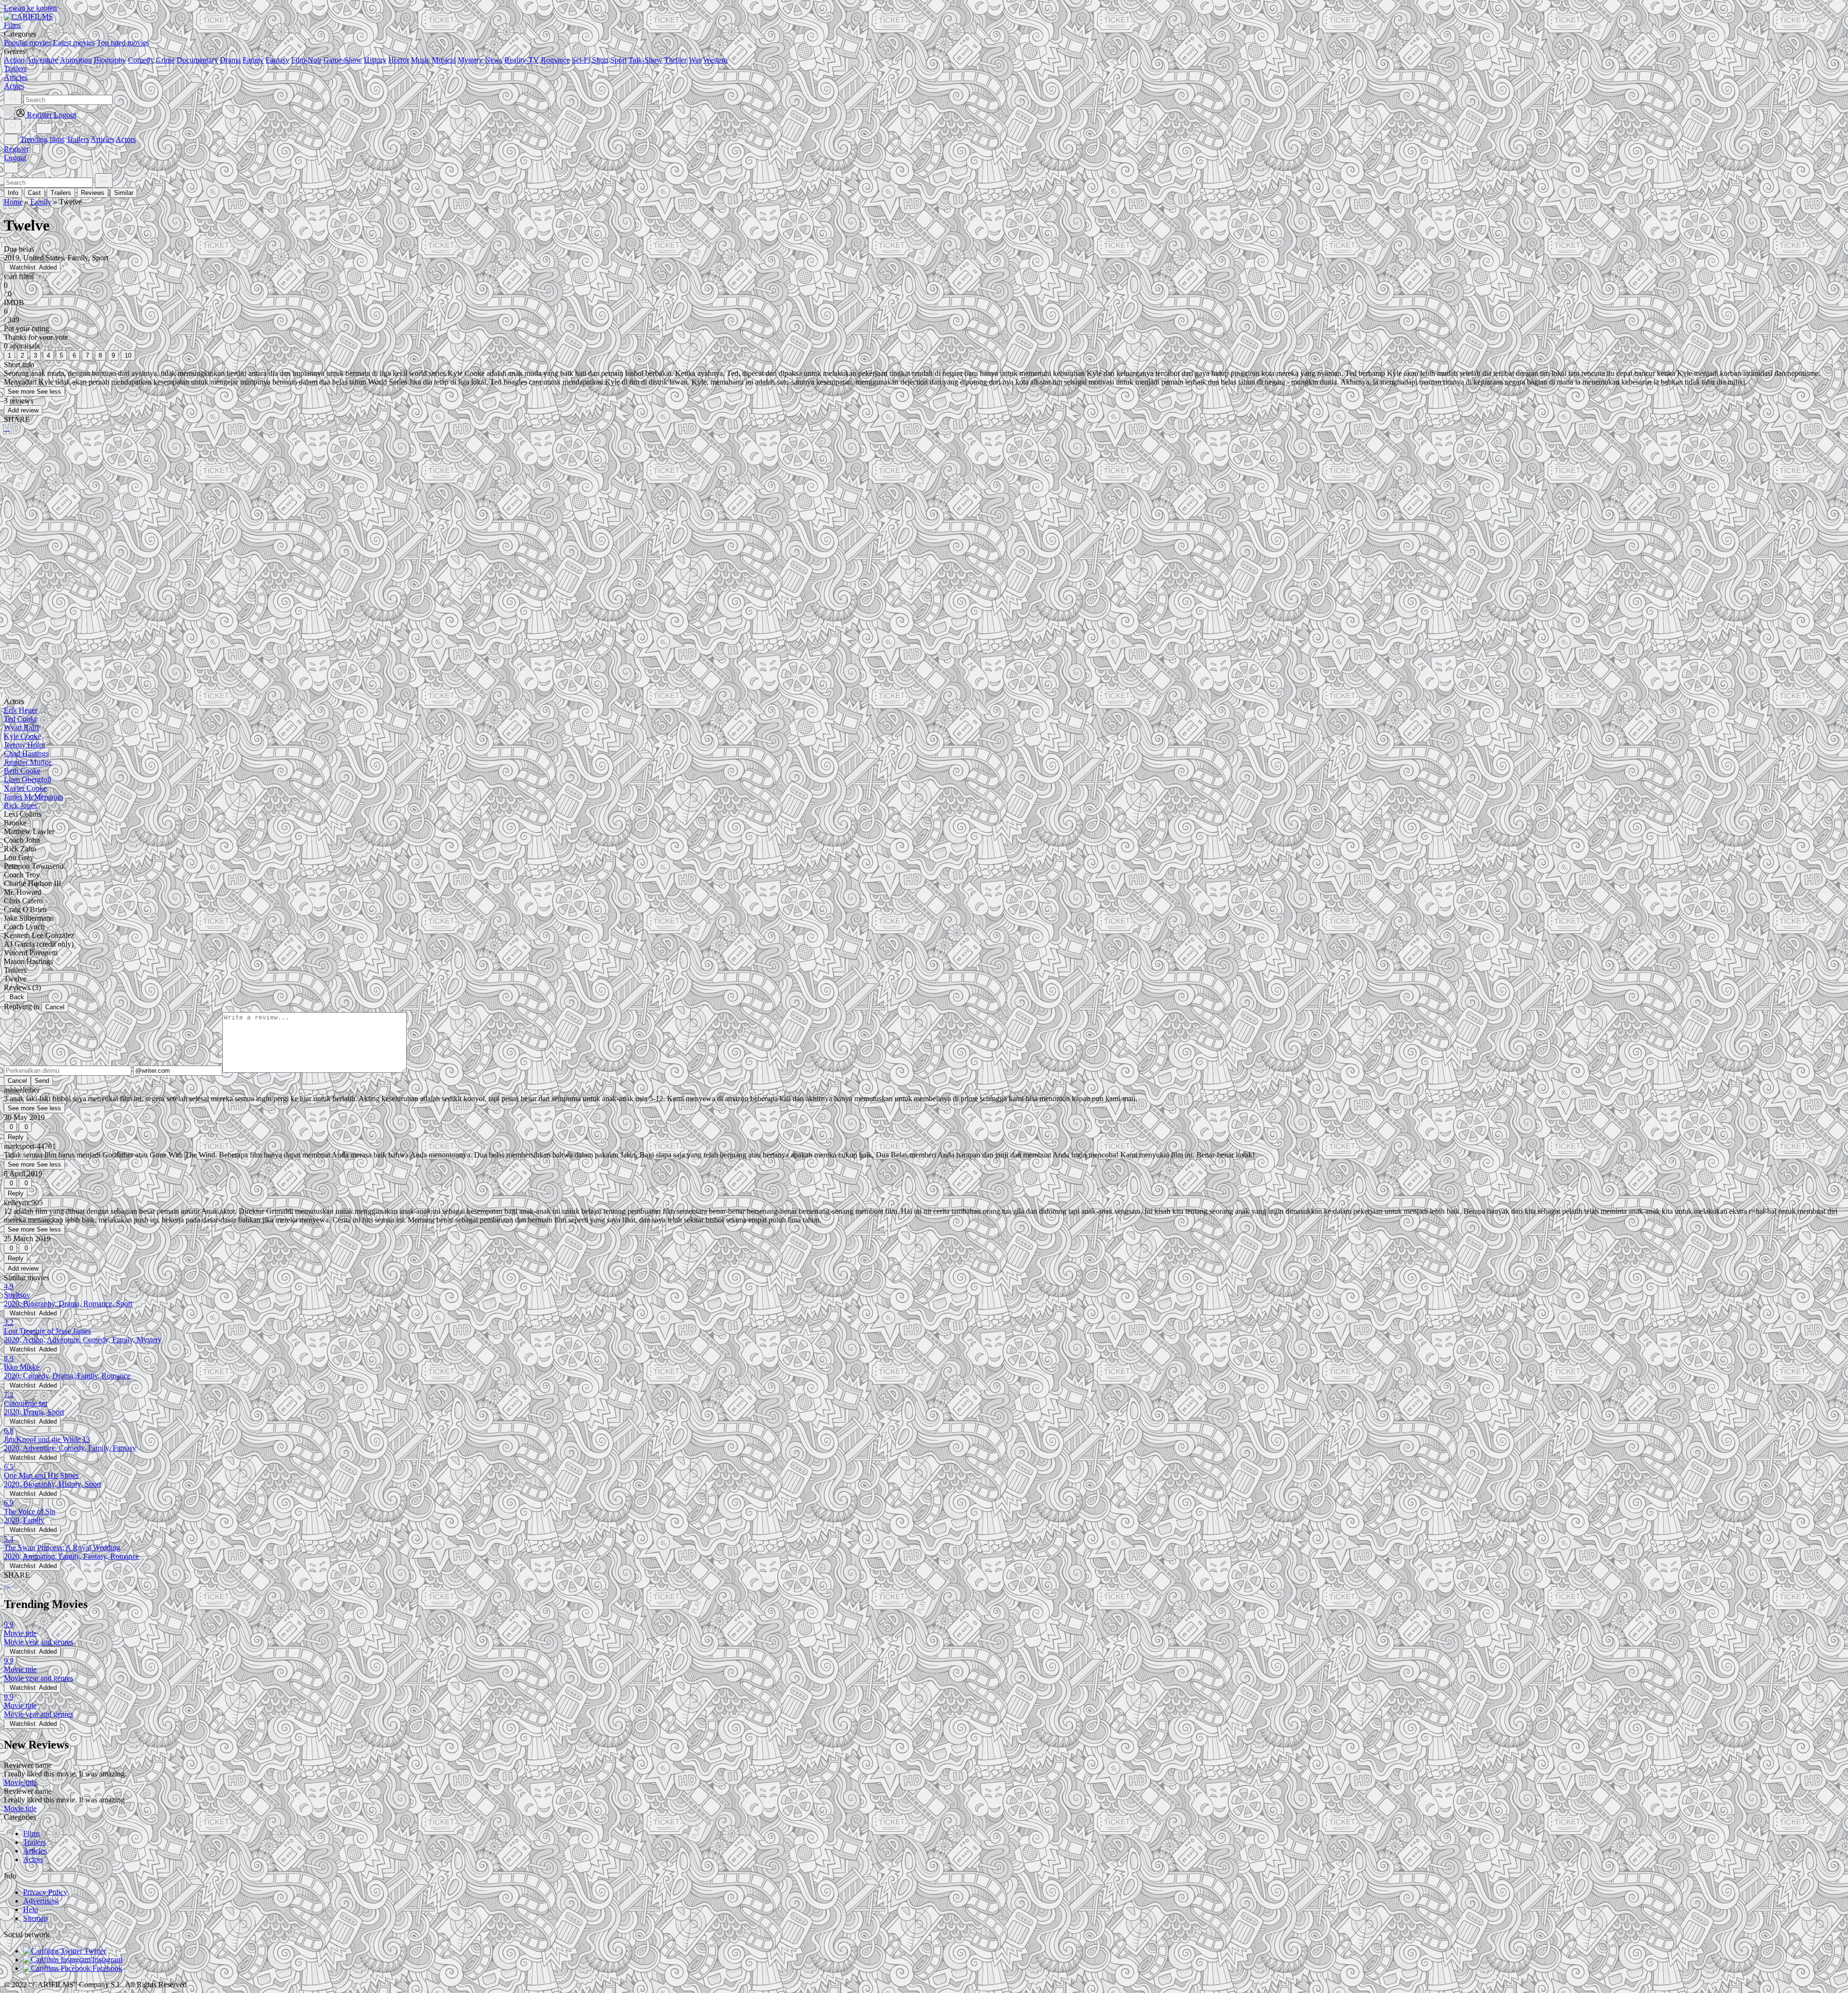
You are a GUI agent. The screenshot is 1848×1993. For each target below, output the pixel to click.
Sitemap (35, 1918)
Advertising (41, 1901)
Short (600, 60)
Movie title (20, 1782)
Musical (444, 60)
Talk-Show (645, 60)
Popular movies (27, 43)
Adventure (42, 60)
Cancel (55, 1007)
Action (14, 60)
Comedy (141, 60)
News (494, 60)
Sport (618, 60)
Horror (399, 60)
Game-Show (343, 60)
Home (13, 202)
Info (13, 193)
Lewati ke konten (30, 8)
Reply (16, 1137)
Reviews (93, 193)
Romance (555, 60)
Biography (110, 60)
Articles (102, 139)
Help (31, 1909)
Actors (126, 139)
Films (32, 1833)
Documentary (197, 60)
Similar (124, 193)
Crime (165, 60)
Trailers (78, 139)
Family (253, 60)
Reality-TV (522, 60)
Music (420, 60)
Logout (15, 158)
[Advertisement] (293, 515)
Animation (76, 60)
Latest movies (74, 43)
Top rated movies (123, 43)
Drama (230, 60)
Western (715, 60)
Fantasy (277, 60)
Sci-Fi (581, 60)
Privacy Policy (45, 1892)
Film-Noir (306, 60)
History (375, 60)
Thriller (675, 60)
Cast (34, 193)
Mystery (470, 60)
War (695, 60)
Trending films (42, 139)
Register (16, 149)
